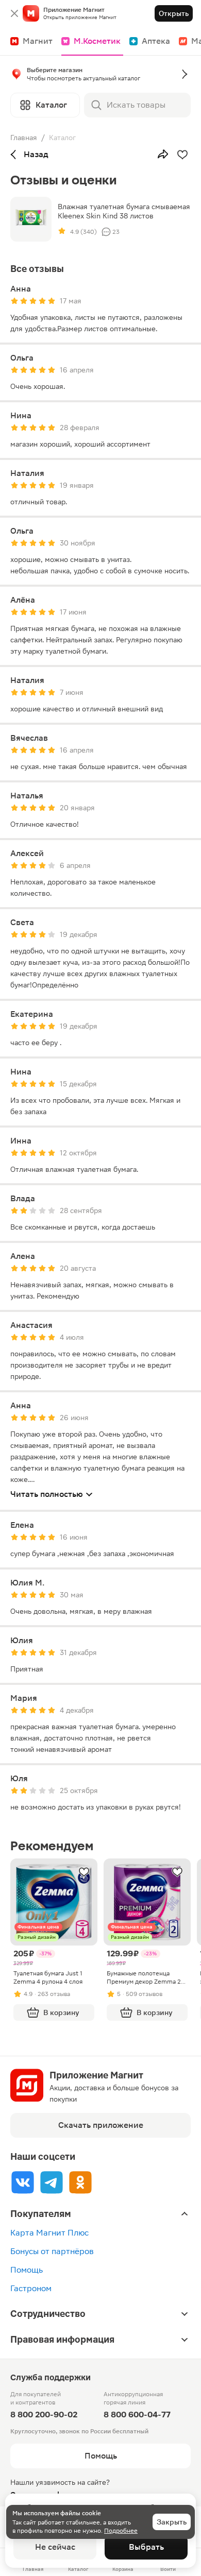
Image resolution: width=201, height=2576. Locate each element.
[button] (100, 76)
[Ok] (80, 2182)
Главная (24, 138)
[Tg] (52, 2182)
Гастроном (31, 2288)
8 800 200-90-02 (44, 2415)
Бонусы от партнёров (52, 2251)
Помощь (27, 2270)
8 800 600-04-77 (137, 2415)
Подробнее (121, 2531)
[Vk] (23, 2182)
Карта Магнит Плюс (49, 2233)
